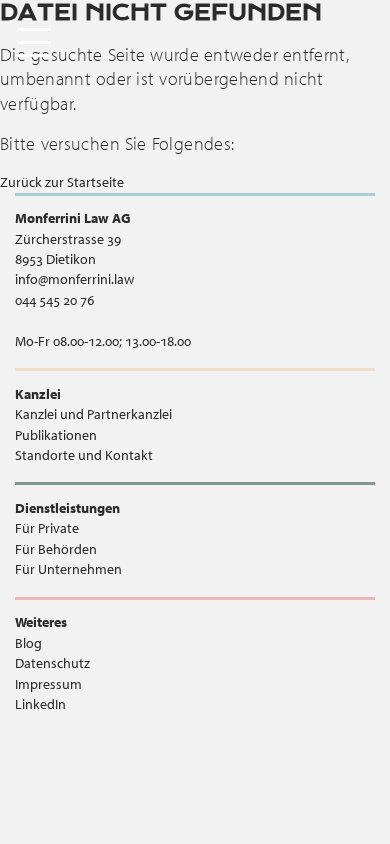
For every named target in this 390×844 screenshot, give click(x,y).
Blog (28, 643)
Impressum (48, 684)
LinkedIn (40, 704)
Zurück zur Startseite (62, 182)
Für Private (47, 528)
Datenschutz (52, 663)
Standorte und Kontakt (84, 455)
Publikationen (56, 435)
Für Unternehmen (68, 569)
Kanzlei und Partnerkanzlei (93, 414)
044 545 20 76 (54, 300)
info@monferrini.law (74, 279)
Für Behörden (56, 549)
